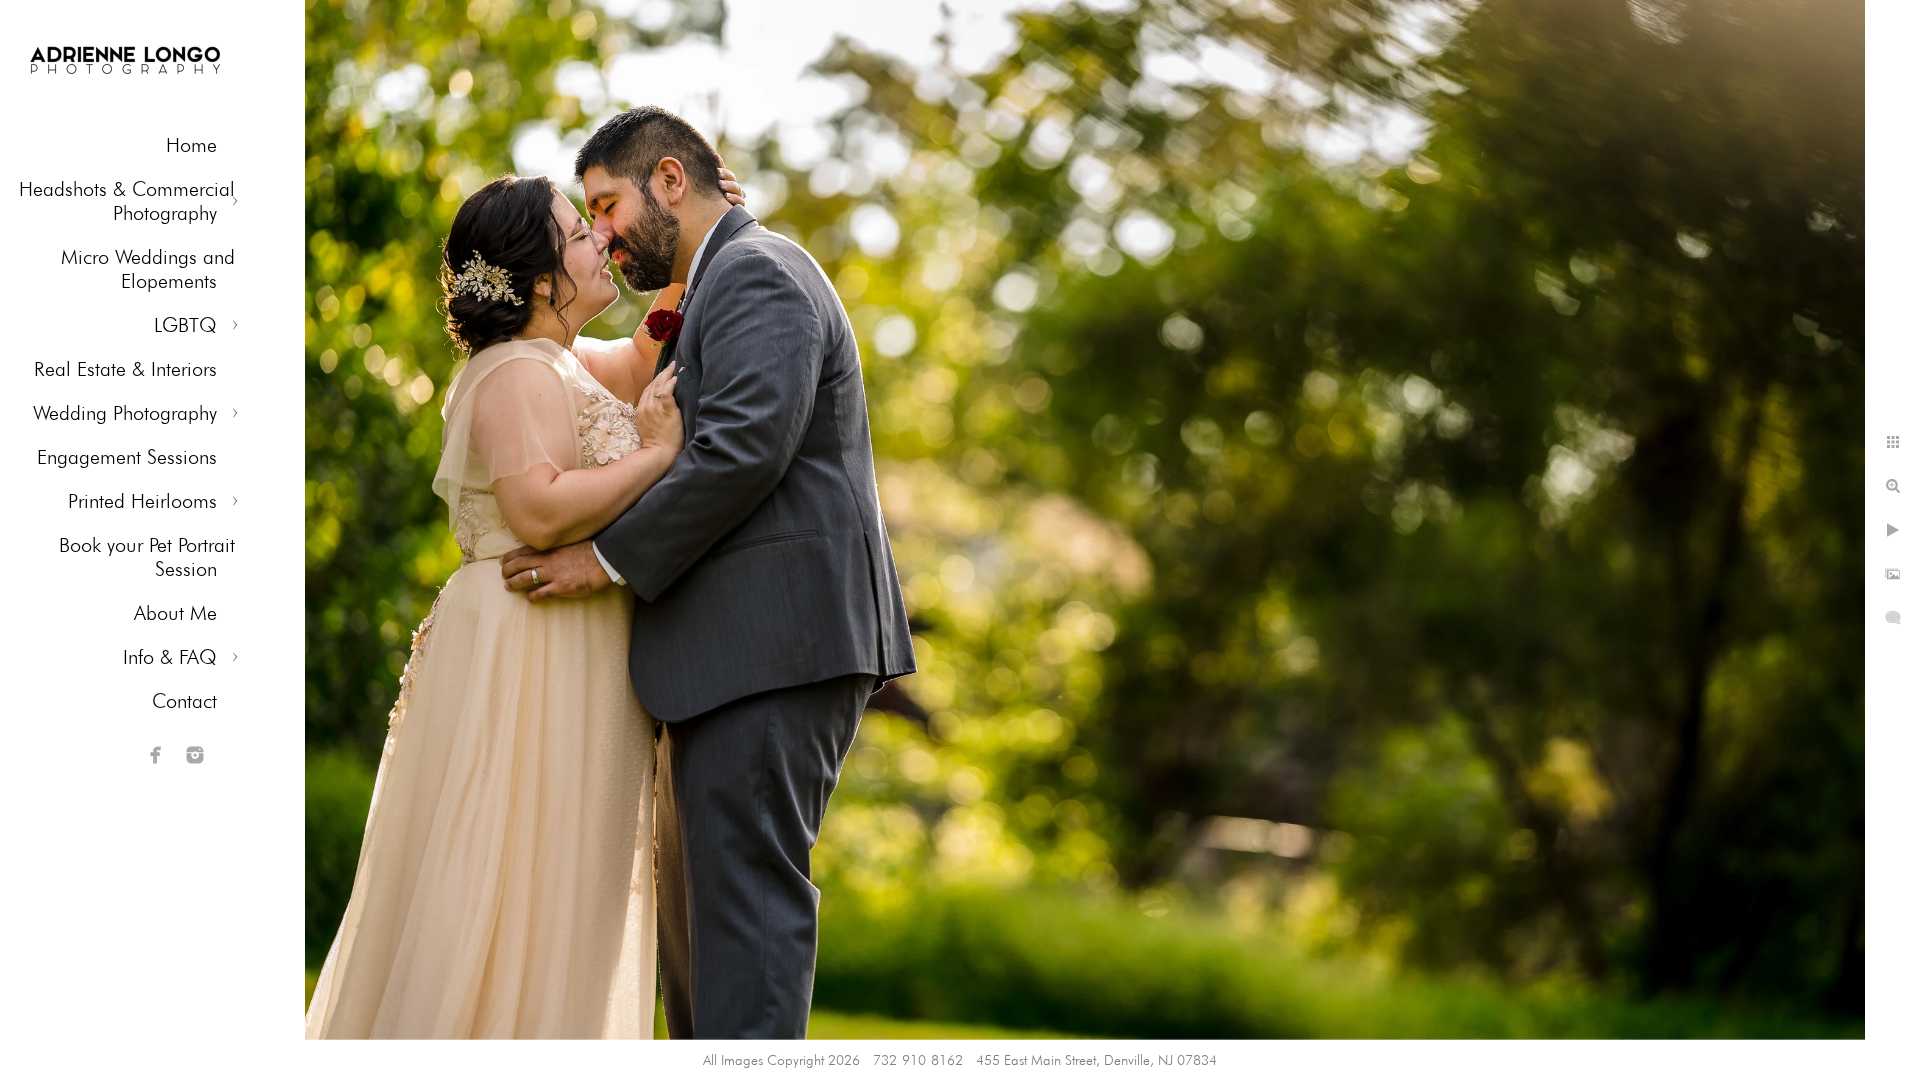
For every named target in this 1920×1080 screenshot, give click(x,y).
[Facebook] (156, 755)
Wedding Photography (125, 413)
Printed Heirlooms (142, 501)
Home (191, 145)
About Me (175, 613)
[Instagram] (195, 755)
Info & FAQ (170, 657)
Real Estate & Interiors (125, 369)
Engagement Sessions (127, 457)
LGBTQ (185, 325)
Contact (184, 701)
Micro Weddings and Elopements (148, 269)
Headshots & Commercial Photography (127, 201)
